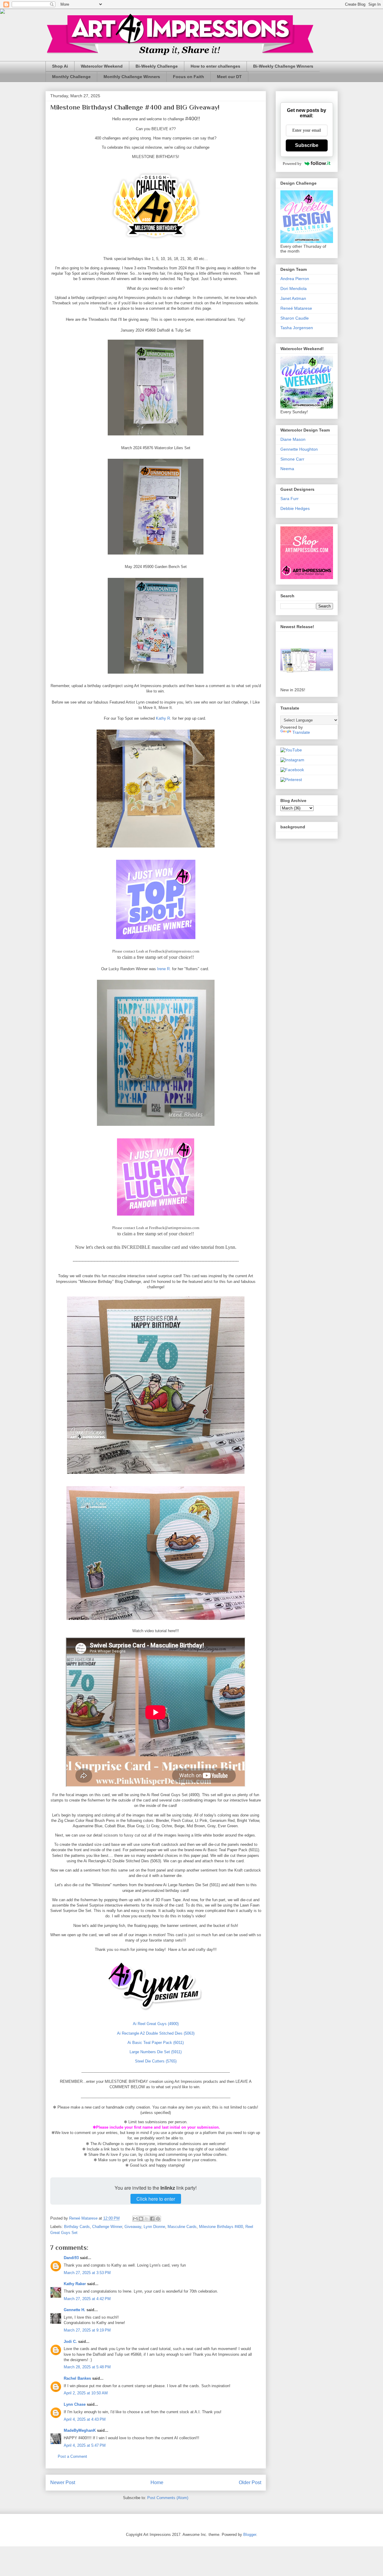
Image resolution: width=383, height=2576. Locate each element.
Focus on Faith (189, 77)
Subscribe (307, 145)
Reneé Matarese (296, 308)
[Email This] (135, 2219)
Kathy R (163, 718)
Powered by (292, 164)
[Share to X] (147, 2219)
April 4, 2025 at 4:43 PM (85, 2419)
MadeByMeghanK (80, 2430)
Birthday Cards (77, 2227)
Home (157, 2482)
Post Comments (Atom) (168, 2498)
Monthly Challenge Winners (132, 77)
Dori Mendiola (294, 288)
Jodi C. (70, 2342)
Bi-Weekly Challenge (157, 66)
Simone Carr (292, 459)
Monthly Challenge (71, 77)
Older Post (250, 2482)
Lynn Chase (75, 2404)
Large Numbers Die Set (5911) (156, 2052)
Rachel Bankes (77, 2378)
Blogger (250, 2535)
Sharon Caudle (295, 318)
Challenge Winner (107, 2227)
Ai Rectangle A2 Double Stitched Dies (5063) (156, 2033)
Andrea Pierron (295, 279)
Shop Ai (60, 66)
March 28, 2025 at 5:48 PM (87, 2367)
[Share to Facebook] (152, 2219)
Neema (287, 469)
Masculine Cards (182, 2227)
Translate (301, 732)
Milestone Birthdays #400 (221, 2227)
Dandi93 (71, 2258)
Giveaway (133, 2227)
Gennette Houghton (299, 449)
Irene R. (164, 969)
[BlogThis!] (141, 2219)
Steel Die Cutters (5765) (156, 2061)
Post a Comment (72, 2456)
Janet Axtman (293, 298)
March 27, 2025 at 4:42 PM (87, 2299)
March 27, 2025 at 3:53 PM (87, 2273)
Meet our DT (229, 77)
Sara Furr (289, 499)
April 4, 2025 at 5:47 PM (85, 2445)
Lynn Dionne (154, 2227)
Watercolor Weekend (102, 66)
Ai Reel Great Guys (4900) (156, 2024)
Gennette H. (75, 2310)
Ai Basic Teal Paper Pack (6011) (156, 2043)
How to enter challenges (215, 66)
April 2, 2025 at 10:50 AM (86, 2393)
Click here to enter (156, 2199)
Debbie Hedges (295, 508)
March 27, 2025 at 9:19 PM (87, 2330)
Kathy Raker (75, 2284)
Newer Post (63, 2482)
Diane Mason (293, 439)
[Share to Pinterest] (158, 2219)
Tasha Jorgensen (297, 328)
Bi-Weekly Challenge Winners (283, 66)
